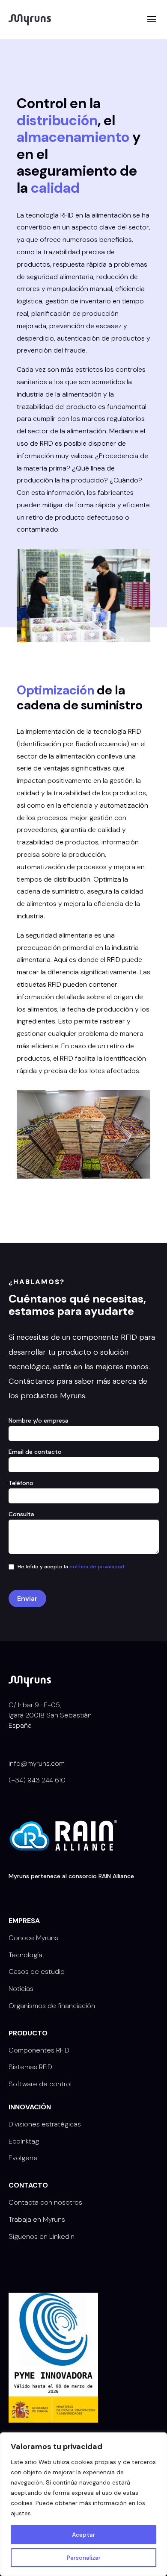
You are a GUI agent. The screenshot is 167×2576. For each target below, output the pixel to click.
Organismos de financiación (52, 2006)
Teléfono (21, 1483)
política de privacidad (97, 1567)
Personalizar (84, 2558)
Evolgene (23, 2158)
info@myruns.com (37, 1763)
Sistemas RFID (30, 2067)
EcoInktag (24, 2141)
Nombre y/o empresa (39, 1420)
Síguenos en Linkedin (42, 2236)
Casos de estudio (37, 1972)
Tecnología (25, 1955)
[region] (83, 2504)
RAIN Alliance (116, 1876)
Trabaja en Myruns (37, 2219)
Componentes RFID (39, 2050)
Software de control (40, 2084)
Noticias (21, 1989)
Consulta (21, 1514)
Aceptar (83, 2535)
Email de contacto (35, 1452)
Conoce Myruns (33, 1938)
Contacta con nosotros (45, 2202)
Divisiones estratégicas (45, 2124)
